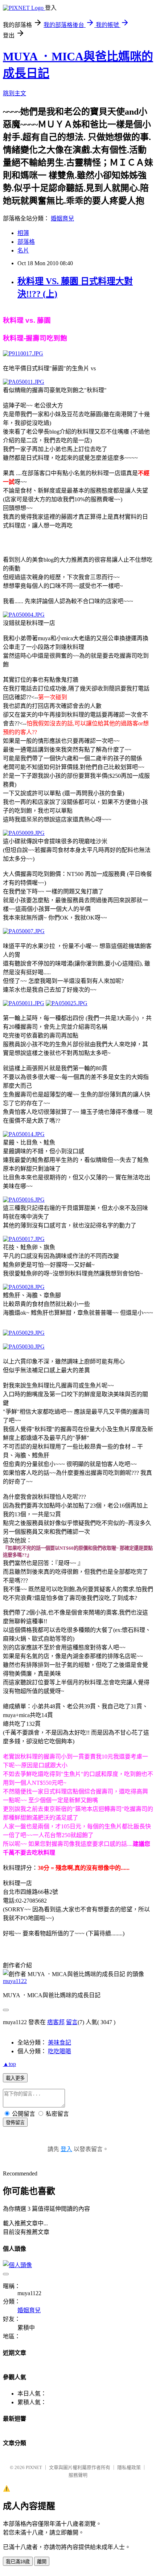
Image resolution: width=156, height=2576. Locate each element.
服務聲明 (78, 2475)
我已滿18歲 (18, 2562)
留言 (72, 2022)
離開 (42, 2562)
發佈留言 (15, 2123)
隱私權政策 (129, 2467)
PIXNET (34, 2467)
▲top (9, 2064)
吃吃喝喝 (59, 2051)
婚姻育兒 (62, 218)
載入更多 (15, 2078)
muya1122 (15, 1981)
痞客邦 (56, 2022)
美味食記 (59, 2043)
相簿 (23, 233)
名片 (23, 250)
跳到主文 (15, 93)
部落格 (26, 242)
